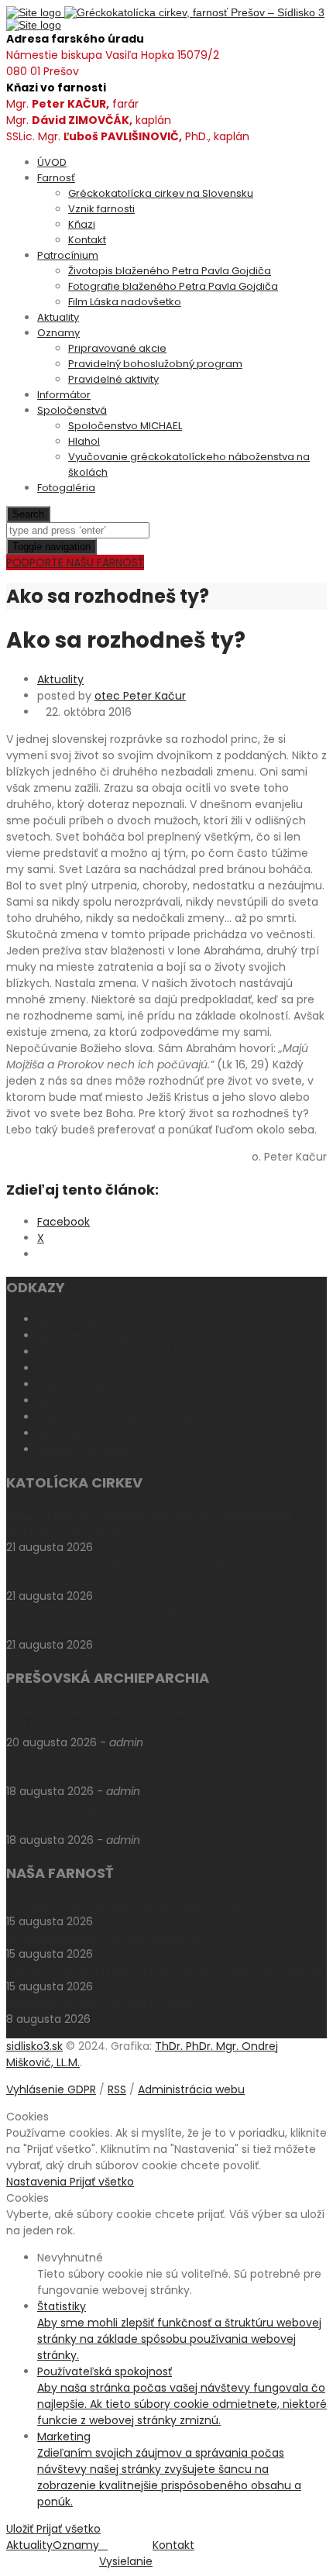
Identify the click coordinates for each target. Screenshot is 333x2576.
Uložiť (21, 2529)
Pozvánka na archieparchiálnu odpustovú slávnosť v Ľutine (164, 1970)
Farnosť (56, 178)
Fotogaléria (66, 488)
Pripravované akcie (117, 348)
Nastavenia (38, 2182)
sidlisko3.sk (34, 2046)
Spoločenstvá (72, 410)
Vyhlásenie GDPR (51, 2089)
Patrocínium (68, 255)
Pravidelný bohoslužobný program (155, 364)
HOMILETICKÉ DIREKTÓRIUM (107, 1352)
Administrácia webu (191, 2089)
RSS (117, 2089)
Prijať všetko (102, 2182)
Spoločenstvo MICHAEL (125, 426)
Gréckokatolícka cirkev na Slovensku (161, 193)
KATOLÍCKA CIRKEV (86, 1319)
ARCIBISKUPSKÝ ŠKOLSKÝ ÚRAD (115, 1401)
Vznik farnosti (101, 209)
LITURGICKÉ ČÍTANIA (89, 1368)
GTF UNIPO (65, 1433)
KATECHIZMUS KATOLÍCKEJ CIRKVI (124, 1336)
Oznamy (58, 333)
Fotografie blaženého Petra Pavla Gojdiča (173, 286)
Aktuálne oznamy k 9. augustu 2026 (103, 2003)
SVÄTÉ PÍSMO (72, 1384)
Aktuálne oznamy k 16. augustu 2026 (104, 1938)
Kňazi (82, 224)
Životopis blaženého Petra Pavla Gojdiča (170, 271)
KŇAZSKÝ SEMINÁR (83, 1450)
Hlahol (84, 441)
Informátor (64, 395)
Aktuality (58, 317)
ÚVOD (52, 162)
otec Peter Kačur (140, 696)
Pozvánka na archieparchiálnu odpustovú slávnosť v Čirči (160, 1905)
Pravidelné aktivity (113, 379)
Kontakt (87, 240)
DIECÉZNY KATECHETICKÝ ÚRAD (117, 1417)
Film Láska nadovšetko (125, 302)
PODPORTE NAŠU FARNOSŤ (75, 562)
